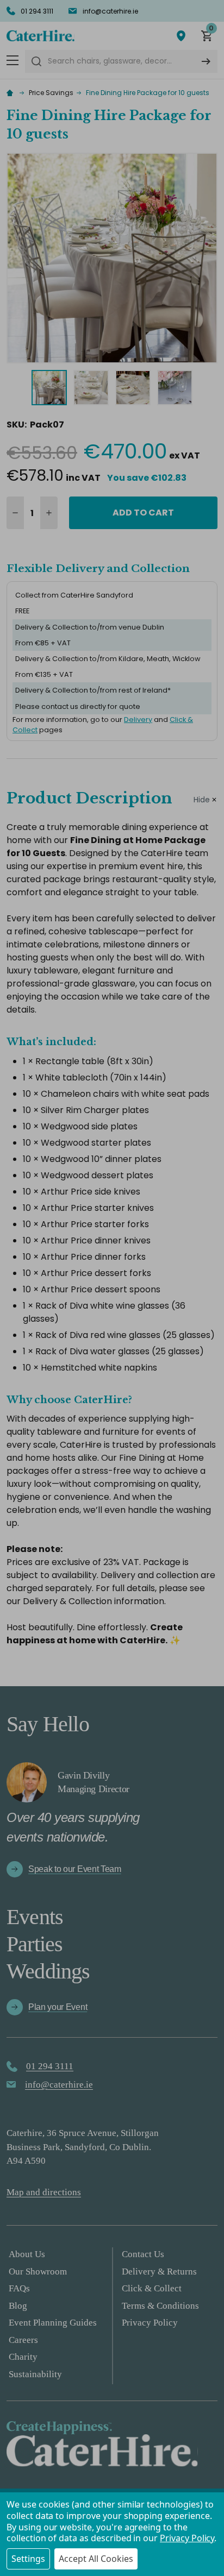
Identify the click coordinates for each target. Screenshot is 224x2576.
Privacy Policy (187, 2538)
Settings (28, 2559)
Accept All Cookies (96, 2559)
